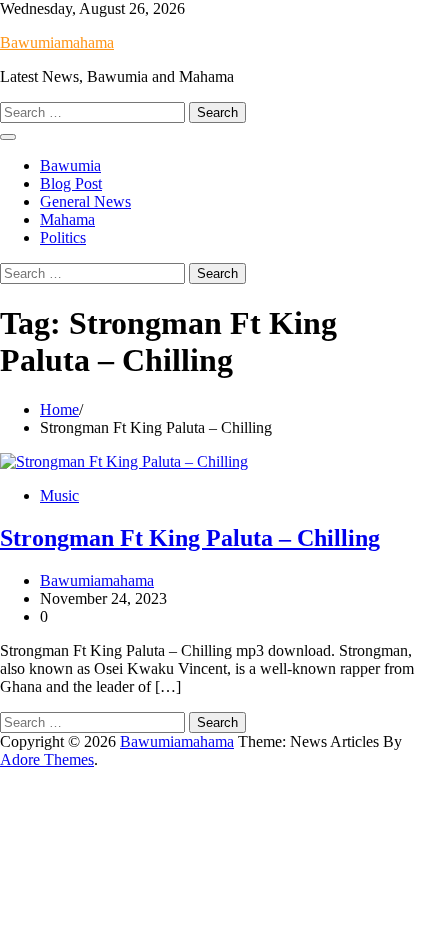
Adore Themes (47, 759)
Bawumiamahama (57, 42)
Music (59, 495)
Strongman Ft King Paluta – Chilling (190, 538)
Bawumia (70, 165)
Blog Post (71, 183)
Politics (63, 237)
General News (85, 201)
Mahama (67, 219)
